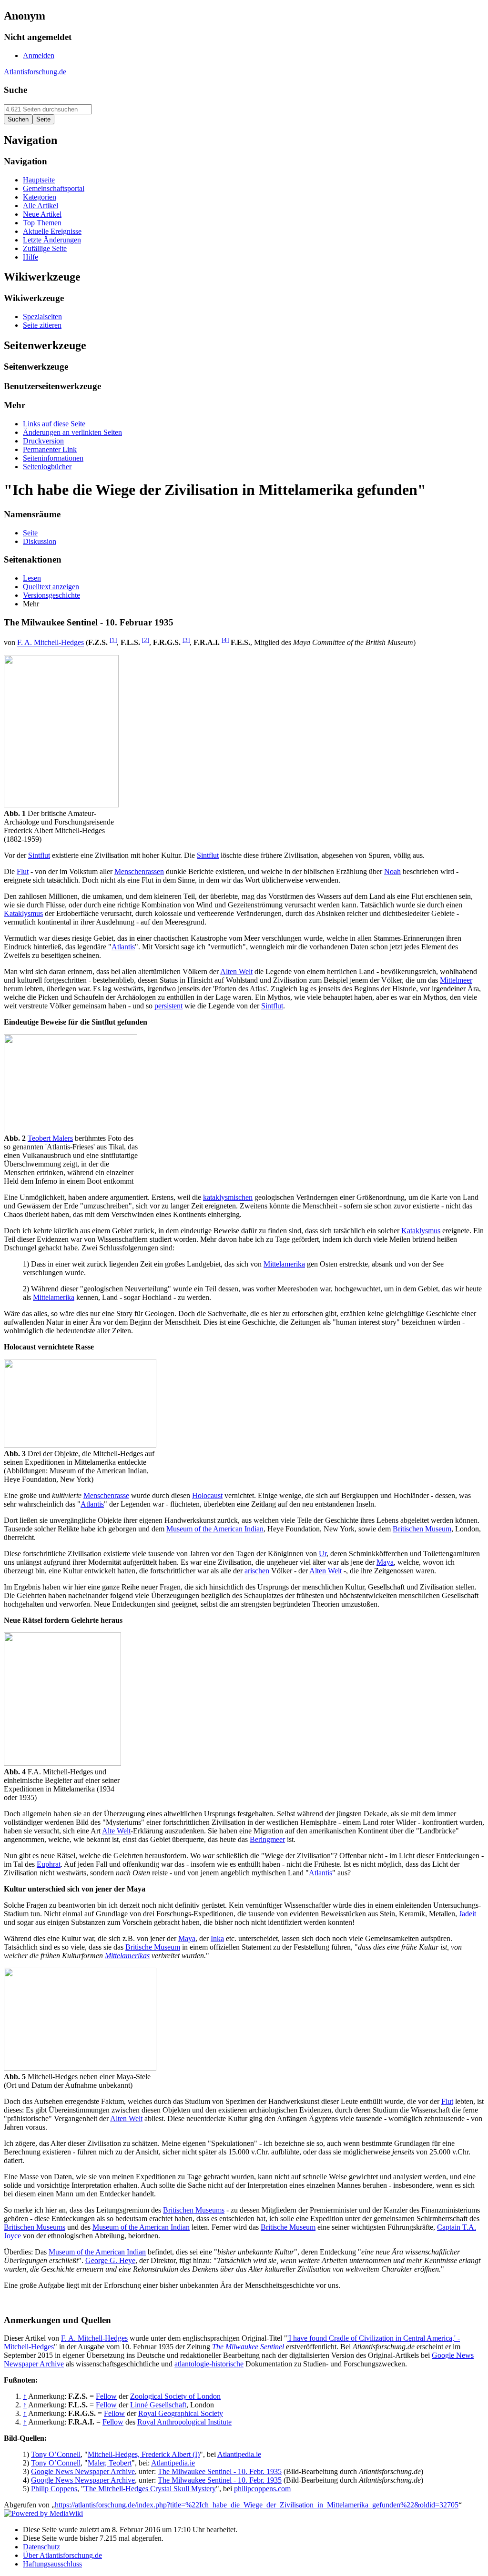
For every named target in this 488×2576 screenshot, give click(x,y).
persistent (168, 1006)
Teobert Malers (50, 1138)
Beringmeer (267, 1839)
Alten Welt (236, 971)
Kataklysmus (23, 913)
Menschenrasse (106, 1495)
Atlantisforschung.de (35, 72)
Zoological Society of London (175, 2396)
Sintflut (39, 855)
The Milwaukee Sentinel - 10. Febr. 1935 (220, 2471)
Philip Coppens (54, 2489)
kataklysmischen (228, 1197)
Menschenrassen (139, 871)
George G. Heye (110, 2260)
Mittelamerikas (127, 1956)
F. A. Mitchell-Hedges (51, 643)
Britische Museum (153, 1947)
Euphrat (49, 1864)
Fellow (106, 2396)
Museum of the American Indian (215, 1529)
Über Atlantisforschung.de (62, 2555)
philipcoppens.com (262, 2489)
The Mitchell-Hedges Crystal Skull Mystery (150, 2489)
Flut (23, 871)
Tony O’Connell (56, 2454)
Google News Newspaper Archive (83, 2471)
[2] (146, 640)
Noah (392, 871)
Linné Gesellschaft (158, 2405)
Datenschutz (41, 2547)
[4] (225, 640)
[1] (113, 640)
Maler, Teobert (110, 2463)
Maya (385, 1562)
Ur (323, 1554)
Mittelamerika (284, 1264)
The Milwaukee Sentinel (248, 2347)
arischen (257, 1571)
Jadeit (468, 1914)
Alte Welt (116, 1831)
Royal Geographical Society (181, 2413)
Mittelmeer (456, 980)
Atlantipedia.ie (239, 2454)
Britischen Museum (422, 1529)
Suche (15, 90)
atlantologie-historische (209, 2364)
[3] (186, 640)
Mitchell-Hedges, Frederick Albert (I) (144, 2454)
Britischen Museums (194, 2210)
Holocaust (207, 1495)
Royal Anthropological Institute (184, 2422)
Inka (217, 1938)
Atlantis (123, 947)
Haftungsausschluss (52, 2564)
